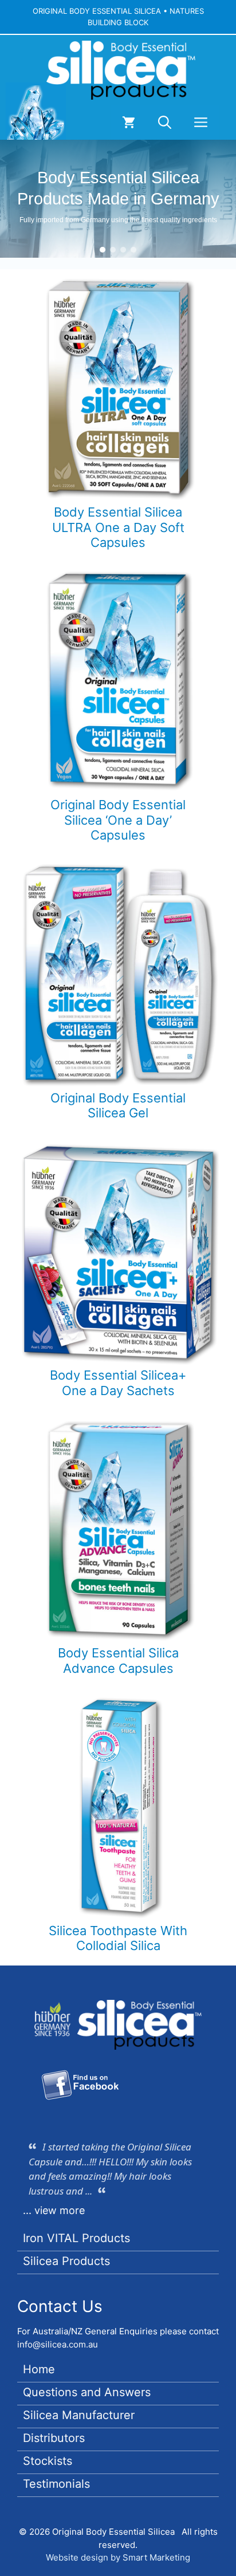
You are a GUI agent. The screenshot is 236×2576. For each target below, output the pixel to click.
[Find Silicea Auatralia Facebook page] (80, 2087)
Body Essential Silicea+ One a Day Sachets (118, 1382)
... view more (54, 2210)
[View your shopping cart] (129, 123)
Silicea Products (66, 2261)
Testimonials (56, 2484)
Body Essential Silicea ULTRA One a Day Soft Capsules (118, 527)
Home (39, 2369)
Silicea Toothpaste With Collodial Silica (118, 1938)
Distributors (54, 2438)
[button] (165, 123)
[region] (118, 199)
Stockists (48, 2461)
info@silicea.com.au (58, 2344)
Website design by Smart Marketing (118, 2557)
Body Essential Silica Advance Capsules (118, 1660)
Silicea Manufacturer (79, 2415)
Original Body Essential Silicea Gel (118, 1105)
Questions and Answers (87, 2392)
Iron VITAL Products (76, 2238)
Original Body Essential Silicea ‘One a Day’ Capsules (118, 820)
